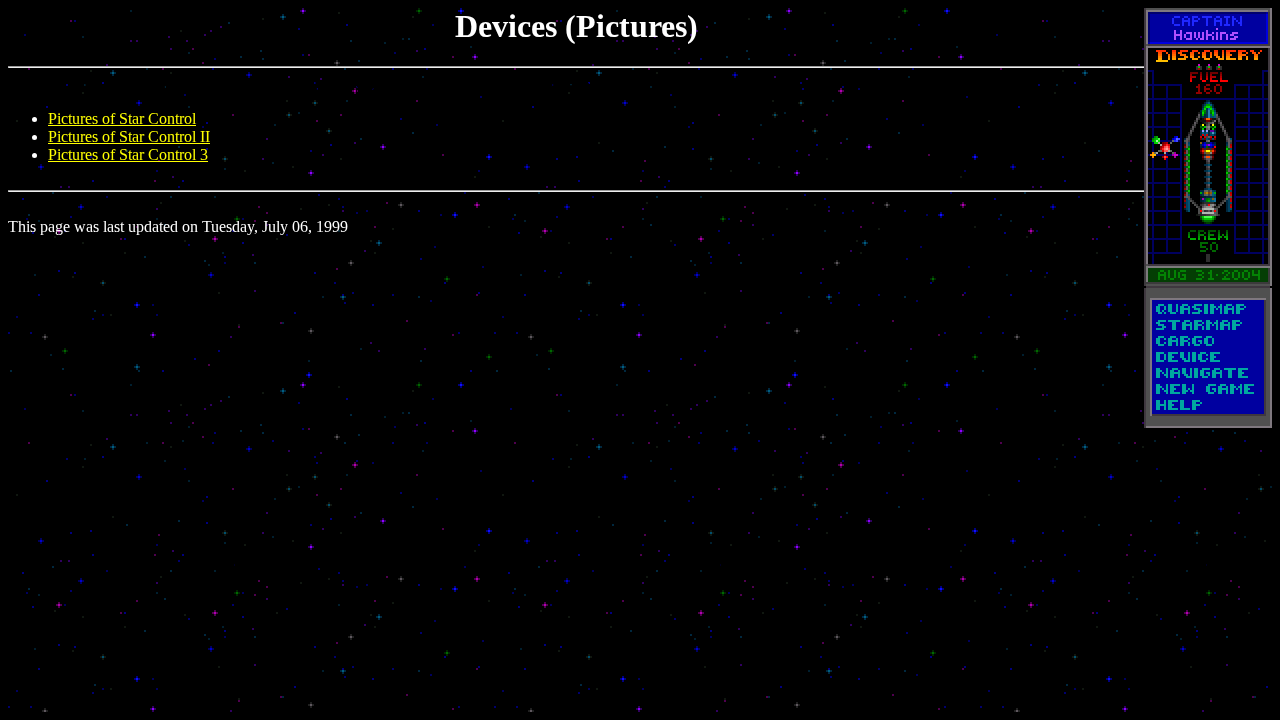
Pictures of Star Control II (129, 136)
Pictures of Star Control (122, 118)
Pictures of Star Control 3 (128, 154)
